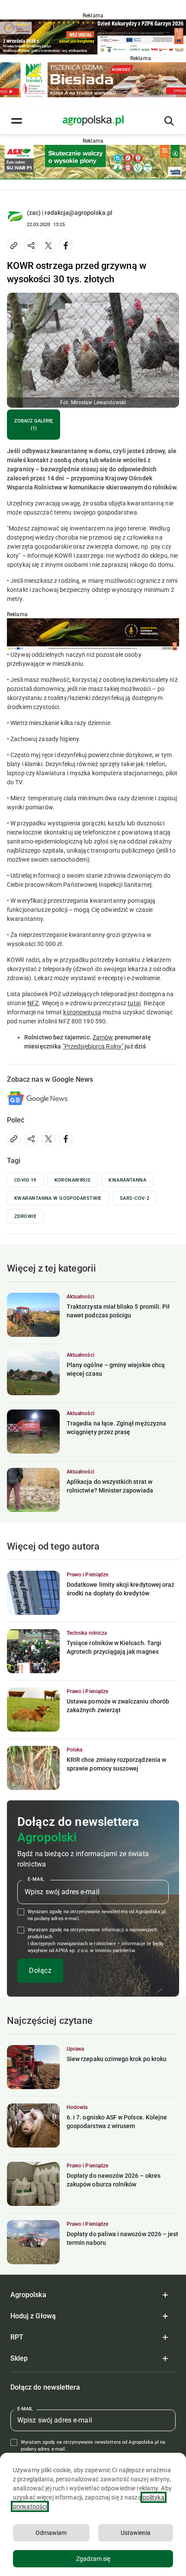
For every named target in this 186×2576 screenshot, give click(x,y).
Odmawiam (51, 2533)
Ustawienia (136, 2533)
